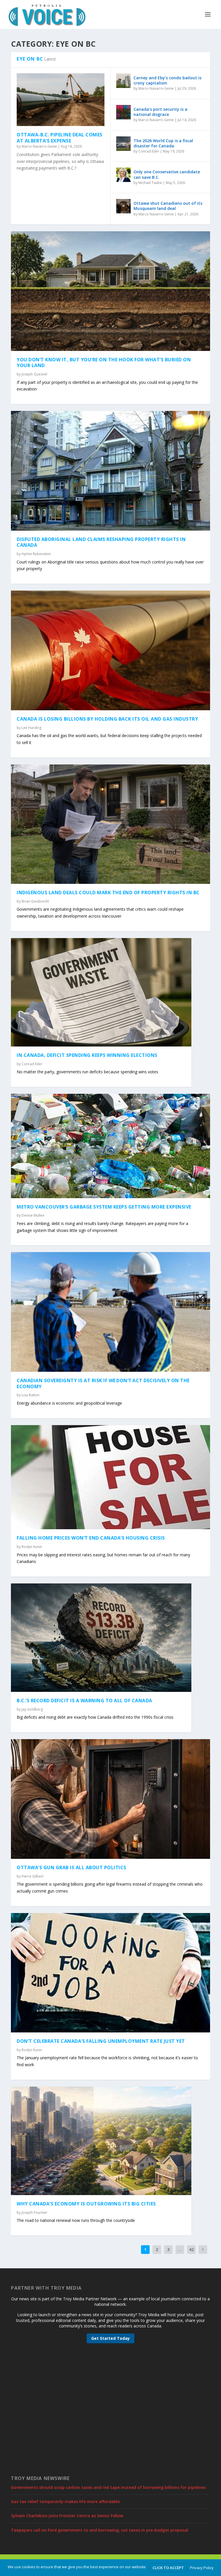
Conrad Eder (149, 151)
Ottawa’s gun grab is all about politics (72, 1867)
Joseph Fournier (35, 2213)
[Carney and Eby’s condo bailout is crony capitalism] (123, 81)
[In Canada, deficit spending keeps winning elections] (101, 992)
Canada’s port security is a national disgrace (160, 112)
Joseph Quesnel (34, 374)
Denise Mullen (33, 1215)
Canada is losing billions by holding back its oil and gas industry (107, 719)
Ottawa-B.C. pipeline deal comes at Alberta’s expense (60, 138)
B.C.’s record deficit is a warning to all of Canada (84, 1701)
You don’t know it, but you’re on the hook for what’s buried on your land (104, 363)
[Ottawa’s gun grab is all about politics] (110, 1799)
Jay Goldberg (32, 1709)
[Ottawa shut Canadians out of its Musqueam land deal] (123, 206)
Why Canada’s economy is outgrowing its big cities (86, 2204)
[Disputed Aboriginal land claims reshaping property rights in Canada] (110, 471)
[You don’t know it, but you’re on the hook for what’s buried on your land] (110, 291)
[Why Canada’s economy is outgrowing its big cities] (101, 2141)
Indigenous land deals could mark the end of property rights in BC (108, 893)
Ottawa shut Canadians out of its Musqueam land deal (168, 206)
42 (191, 2249)
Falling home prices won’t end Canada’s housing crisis (91, 1538)
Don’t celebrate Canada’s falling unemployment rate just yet (101, 2041)
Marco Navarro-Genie (39, 146)
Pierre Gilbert (33, 1876)
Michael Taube (150, 183)
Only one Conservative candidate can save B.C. (167, 174)
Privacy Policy (202, 2568)
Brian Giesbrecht (35, 901)
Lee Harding (32, 728)
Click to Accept (168, 2568)
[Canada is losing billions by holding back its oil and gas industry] (110, 650)
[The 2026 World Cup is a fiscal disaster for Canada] (123, 144)
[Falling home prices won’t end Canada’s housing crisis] (110, 1477)
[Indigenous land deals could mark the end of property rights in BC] (110, 824)
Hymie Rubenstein (36, 554)
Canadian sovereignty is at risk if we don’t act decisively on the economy (103, 1383)
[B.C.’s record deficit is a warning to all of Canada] (101, 1638)
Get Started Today (110, 2338)
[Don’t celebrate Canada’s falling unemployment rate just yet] (110, 1973)
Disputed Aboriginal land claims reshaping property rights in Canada (101, 542)
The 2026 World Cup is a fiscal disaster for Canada (163, 143)
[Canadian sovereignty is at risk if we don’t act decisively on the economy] (110, 1312)
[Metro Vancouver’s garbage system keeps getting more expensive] (110, 1146)
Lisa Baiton (31, 1395)
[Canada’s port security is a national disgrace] (123, 112)
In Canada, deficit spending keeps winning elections (87, 1055)
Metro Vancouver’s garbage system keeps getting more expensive (104, 1207)
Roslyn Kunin (32, 1547)
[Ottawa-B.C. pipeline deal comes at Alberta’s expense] (61, 100)
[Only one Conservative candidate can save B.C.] (123, 175)
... (180, 2249)
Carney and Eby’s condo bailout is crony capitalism (167, 80)
